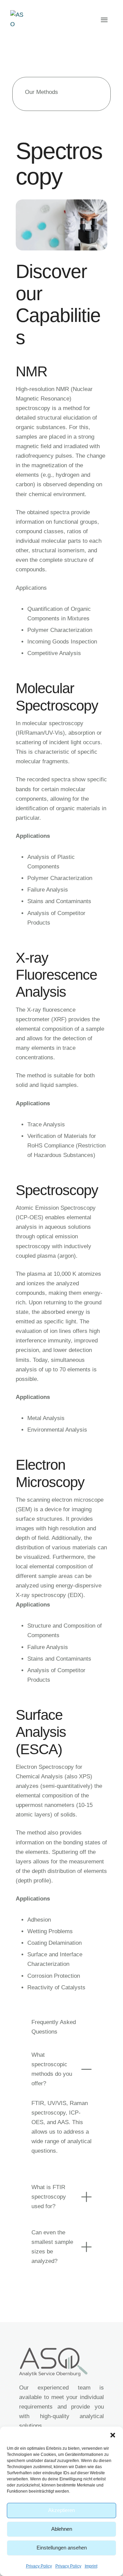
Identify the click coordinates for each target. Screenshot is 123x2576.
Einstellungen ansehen (62, 2548)
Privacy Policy (39, 2566)
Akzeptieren (61, 2510)
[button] (113, 2435)
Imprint (91, 2566)
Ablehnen (62, 2529)
